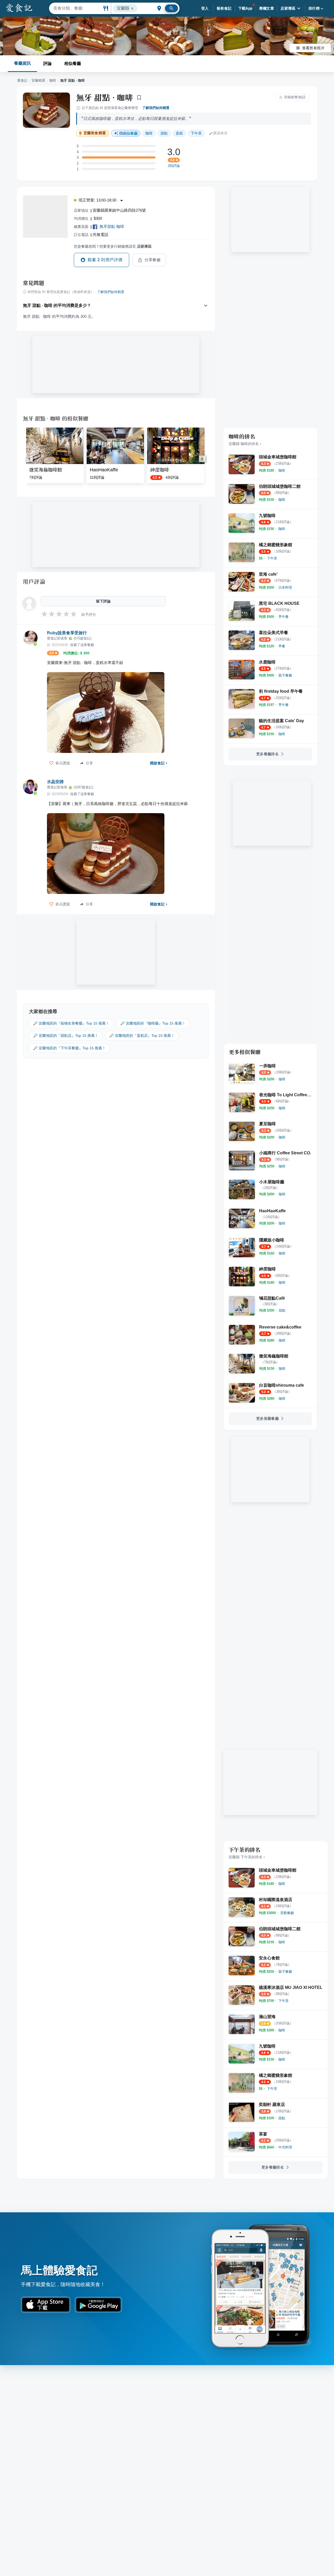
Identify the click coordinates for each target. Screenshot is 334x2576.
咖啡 (53, 80)
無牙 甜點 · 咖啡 (105, 97)
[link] (282, 470)
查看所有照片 (313, 48)
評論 (47, 63)
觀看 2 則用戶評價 (105, 260)
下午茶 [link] (196, 133)
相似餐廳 (73, 63)
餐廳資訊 (22, 63)
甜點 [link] (164, 133)
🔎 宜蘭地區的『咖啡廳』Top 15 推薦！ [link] (153, 1023)
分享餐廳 (153, 260)
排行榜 (314, 8)
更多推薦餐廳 (267, 1418)
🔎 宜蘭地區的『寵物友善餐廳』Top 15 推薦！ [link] (71, 1023)
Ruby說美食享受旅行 (67, 633)
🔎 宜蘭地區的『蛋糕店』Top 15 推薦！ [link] (142, 1036)
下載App (245, 8)
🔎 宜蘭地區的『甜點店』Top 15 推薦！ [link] (66, 1036)
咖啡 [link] (149, 133)
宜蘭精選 (38, 80)
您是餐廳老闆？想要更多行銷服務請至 (113, 246)
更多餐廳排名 (267, 754)
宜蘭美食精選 (95, 133)
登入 (205, 8)
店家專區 (288, 8)
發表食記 (224, 8)
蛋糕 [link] (179, 133)
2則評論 (174, 166)
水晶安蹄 (55, 782)
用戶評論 (34, 581)
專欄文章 (267, 8)
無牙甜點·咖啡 (112, 226)
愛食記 (22, 80)
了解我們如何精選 (156, 108)
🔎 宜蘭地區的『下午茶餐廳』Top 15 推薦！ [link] (69, 1048)
